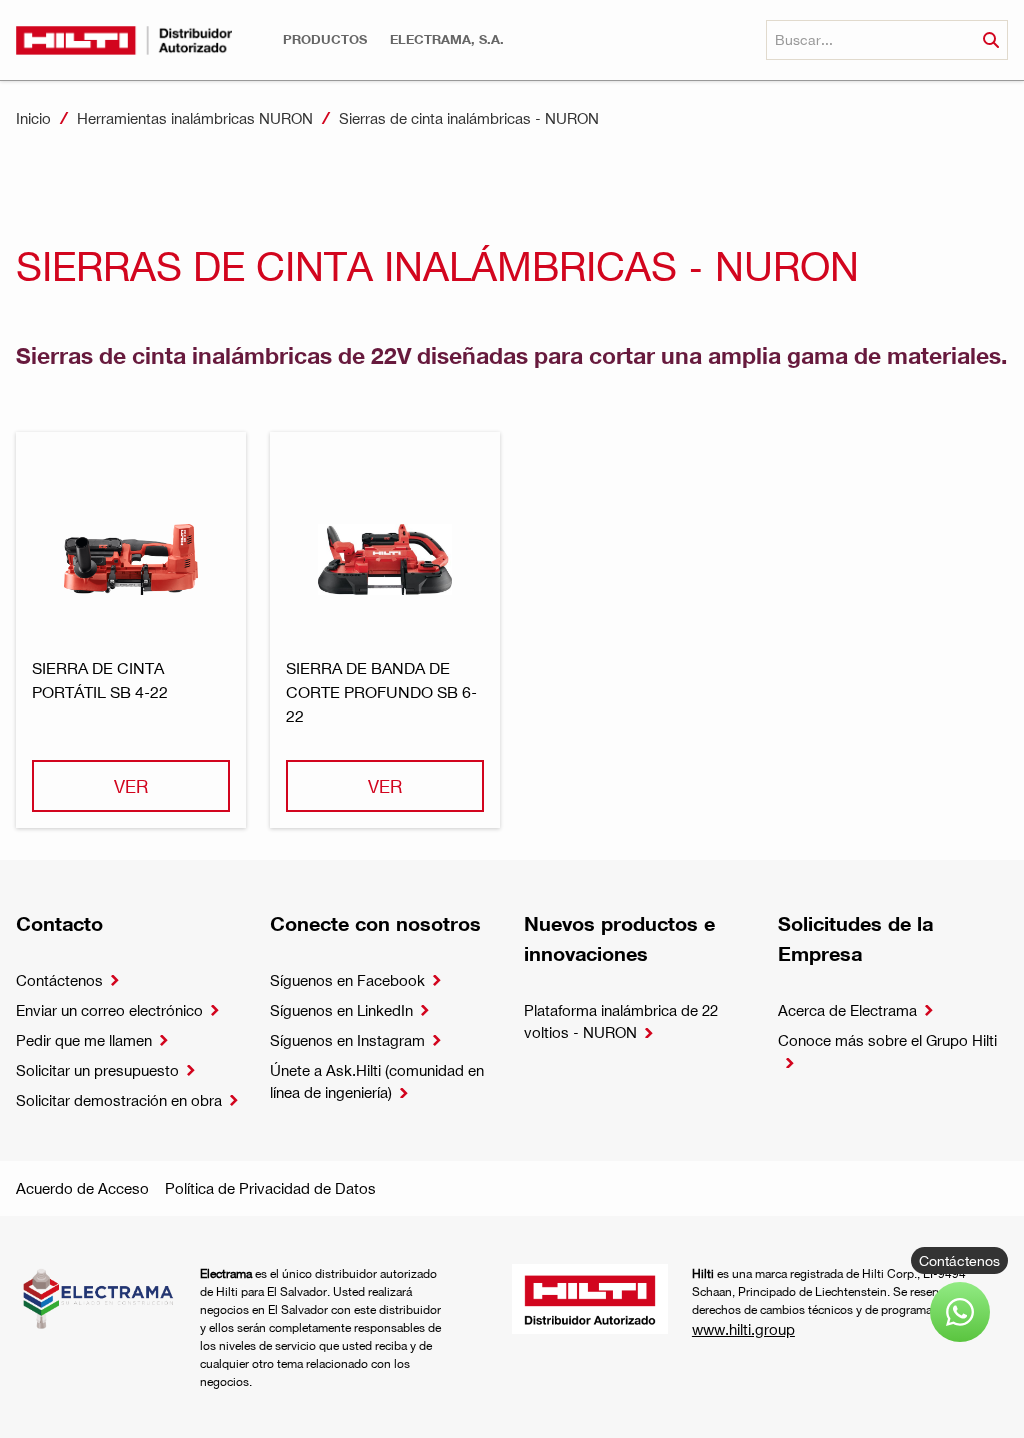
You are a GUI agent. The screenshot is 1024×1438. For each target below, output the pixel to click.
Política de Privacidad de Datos (270, 1188)
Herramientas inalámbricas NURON (195, 118)
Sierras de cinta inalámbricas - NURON (469, 118)
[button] (325, 39)
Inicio (33, 118)
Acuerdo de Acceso (82, 1188)
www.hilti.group (743, 1329)
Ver (131, 785)
